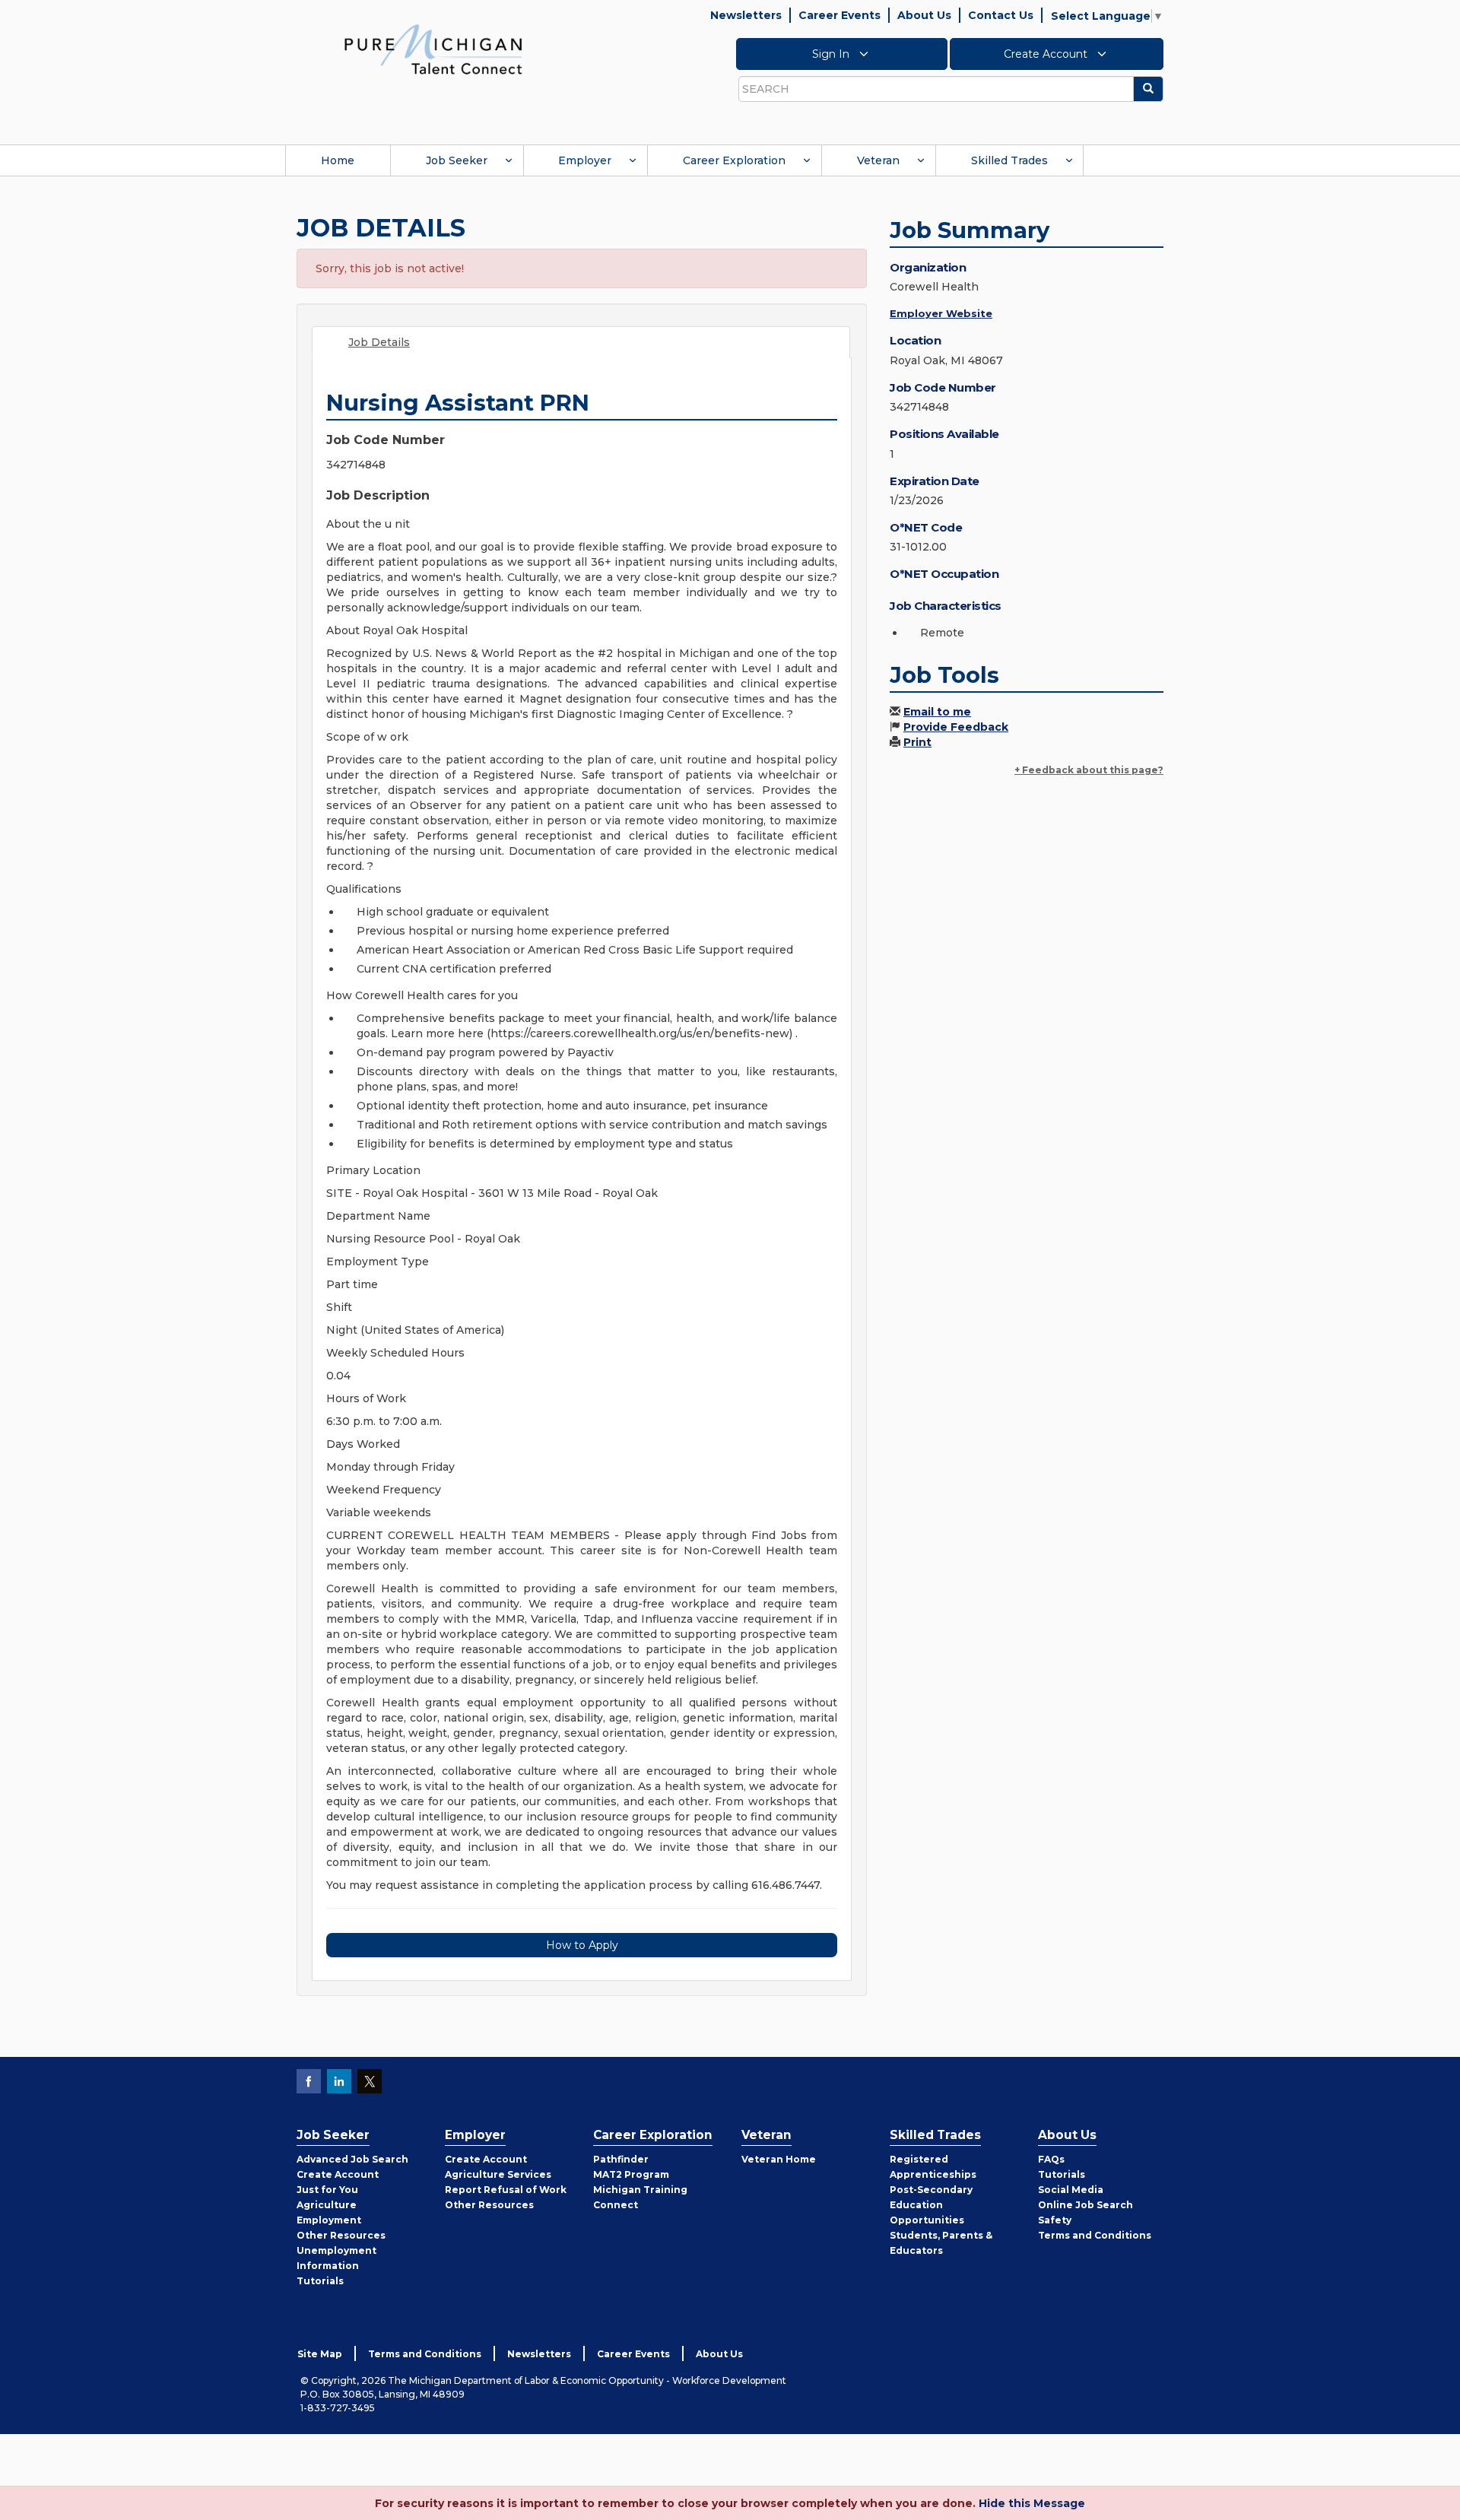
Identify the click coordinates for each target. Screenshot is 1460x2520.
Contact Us (1001, 15)
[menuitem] (338, 160)
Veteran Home (779, 2159)
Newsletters (746, 15)
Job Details (379, 342)
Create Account (1047, 54)
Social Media (1071, 2190)
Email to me (937, 712)
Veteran (878, 160)
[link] (433, 49)
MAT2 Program (631, 2174)
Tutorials (320, 2281)
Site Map (320, 2354)
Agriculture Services (498, 2174)
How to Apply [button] (582, 1945)
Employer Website (941, 313)
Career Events (839, 15)
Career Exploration (734, 160)
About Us (924, 15)
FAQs (1051, 2159)
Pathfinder (621, 2159)
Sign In (832, 54)
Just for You (327, 2190)
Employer (585, 160)
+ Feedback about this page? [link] (1089, 770)
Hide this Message (1032, 2503)
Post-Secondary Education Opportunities (931, 2205)
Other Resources (341, 2235)
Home (338, 160)
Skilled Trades (1009, 160)
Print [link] (917, 742)
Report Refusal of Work (506, 2190)
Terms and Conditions (1095, 2235)
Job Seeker (457, 160)
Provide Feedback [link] (956, 727)
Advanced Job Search (352, 2159)
